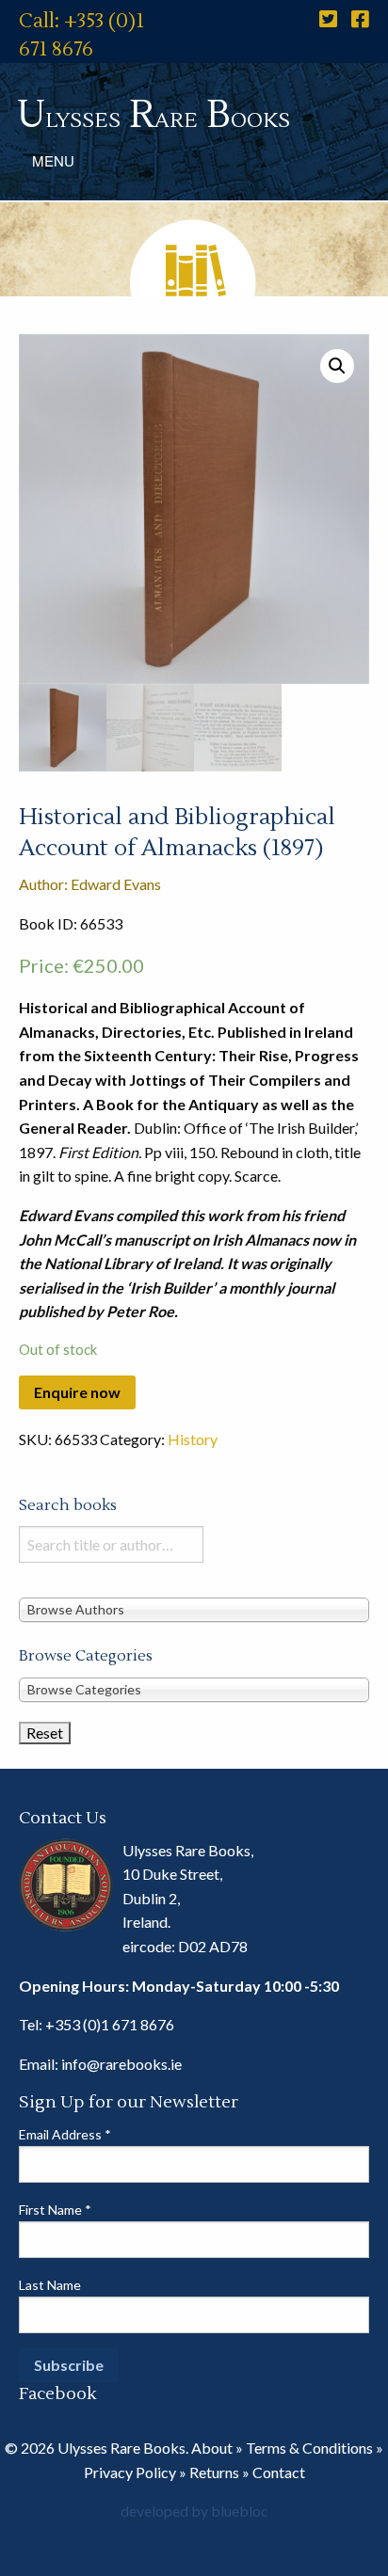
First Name (55, 2210)
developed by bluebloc (194, 2511)
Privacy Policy (130, 2472)
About (212, 2448)
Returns (214, 2472)
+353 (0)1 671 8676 (110, 2024)
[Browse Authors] (194, 1609)
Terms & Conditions (309, 2448)
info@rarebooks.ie (121, 2064)
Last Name (50, 2285)
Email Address (65, 2134)
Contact (279, 2472)
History (193, 1439)
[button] (337, 366)
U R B (154, 115)
